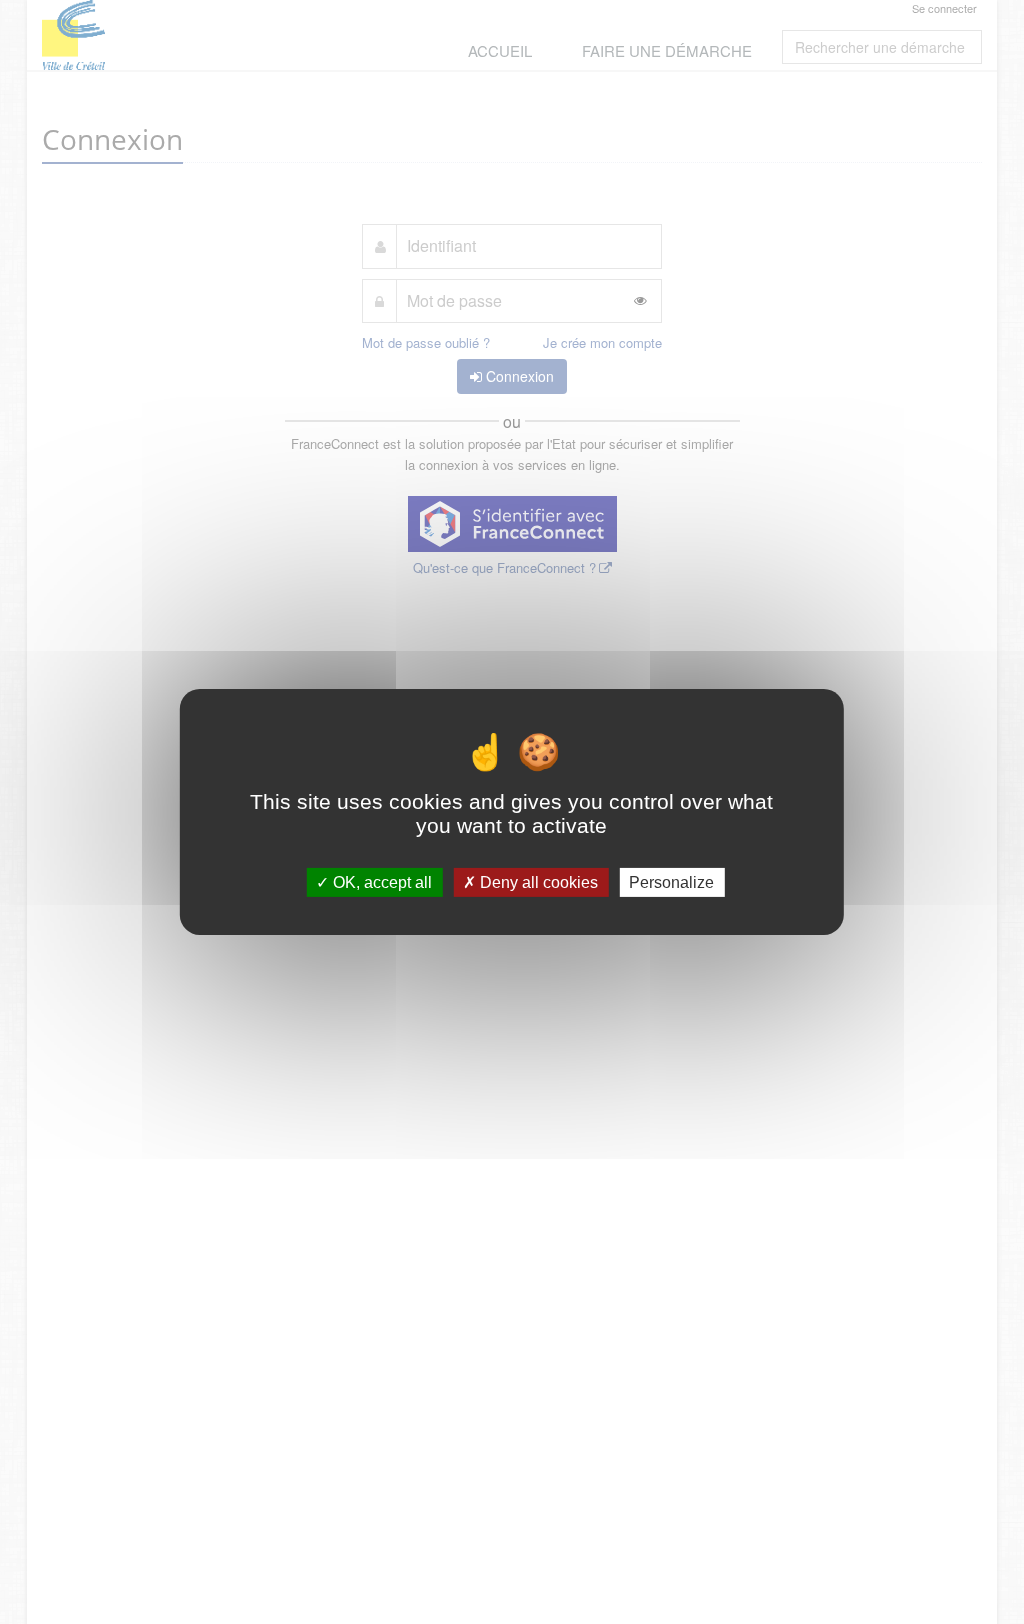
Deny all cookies (537, 882)
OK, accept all (380, 882)
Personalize (671, 882)
